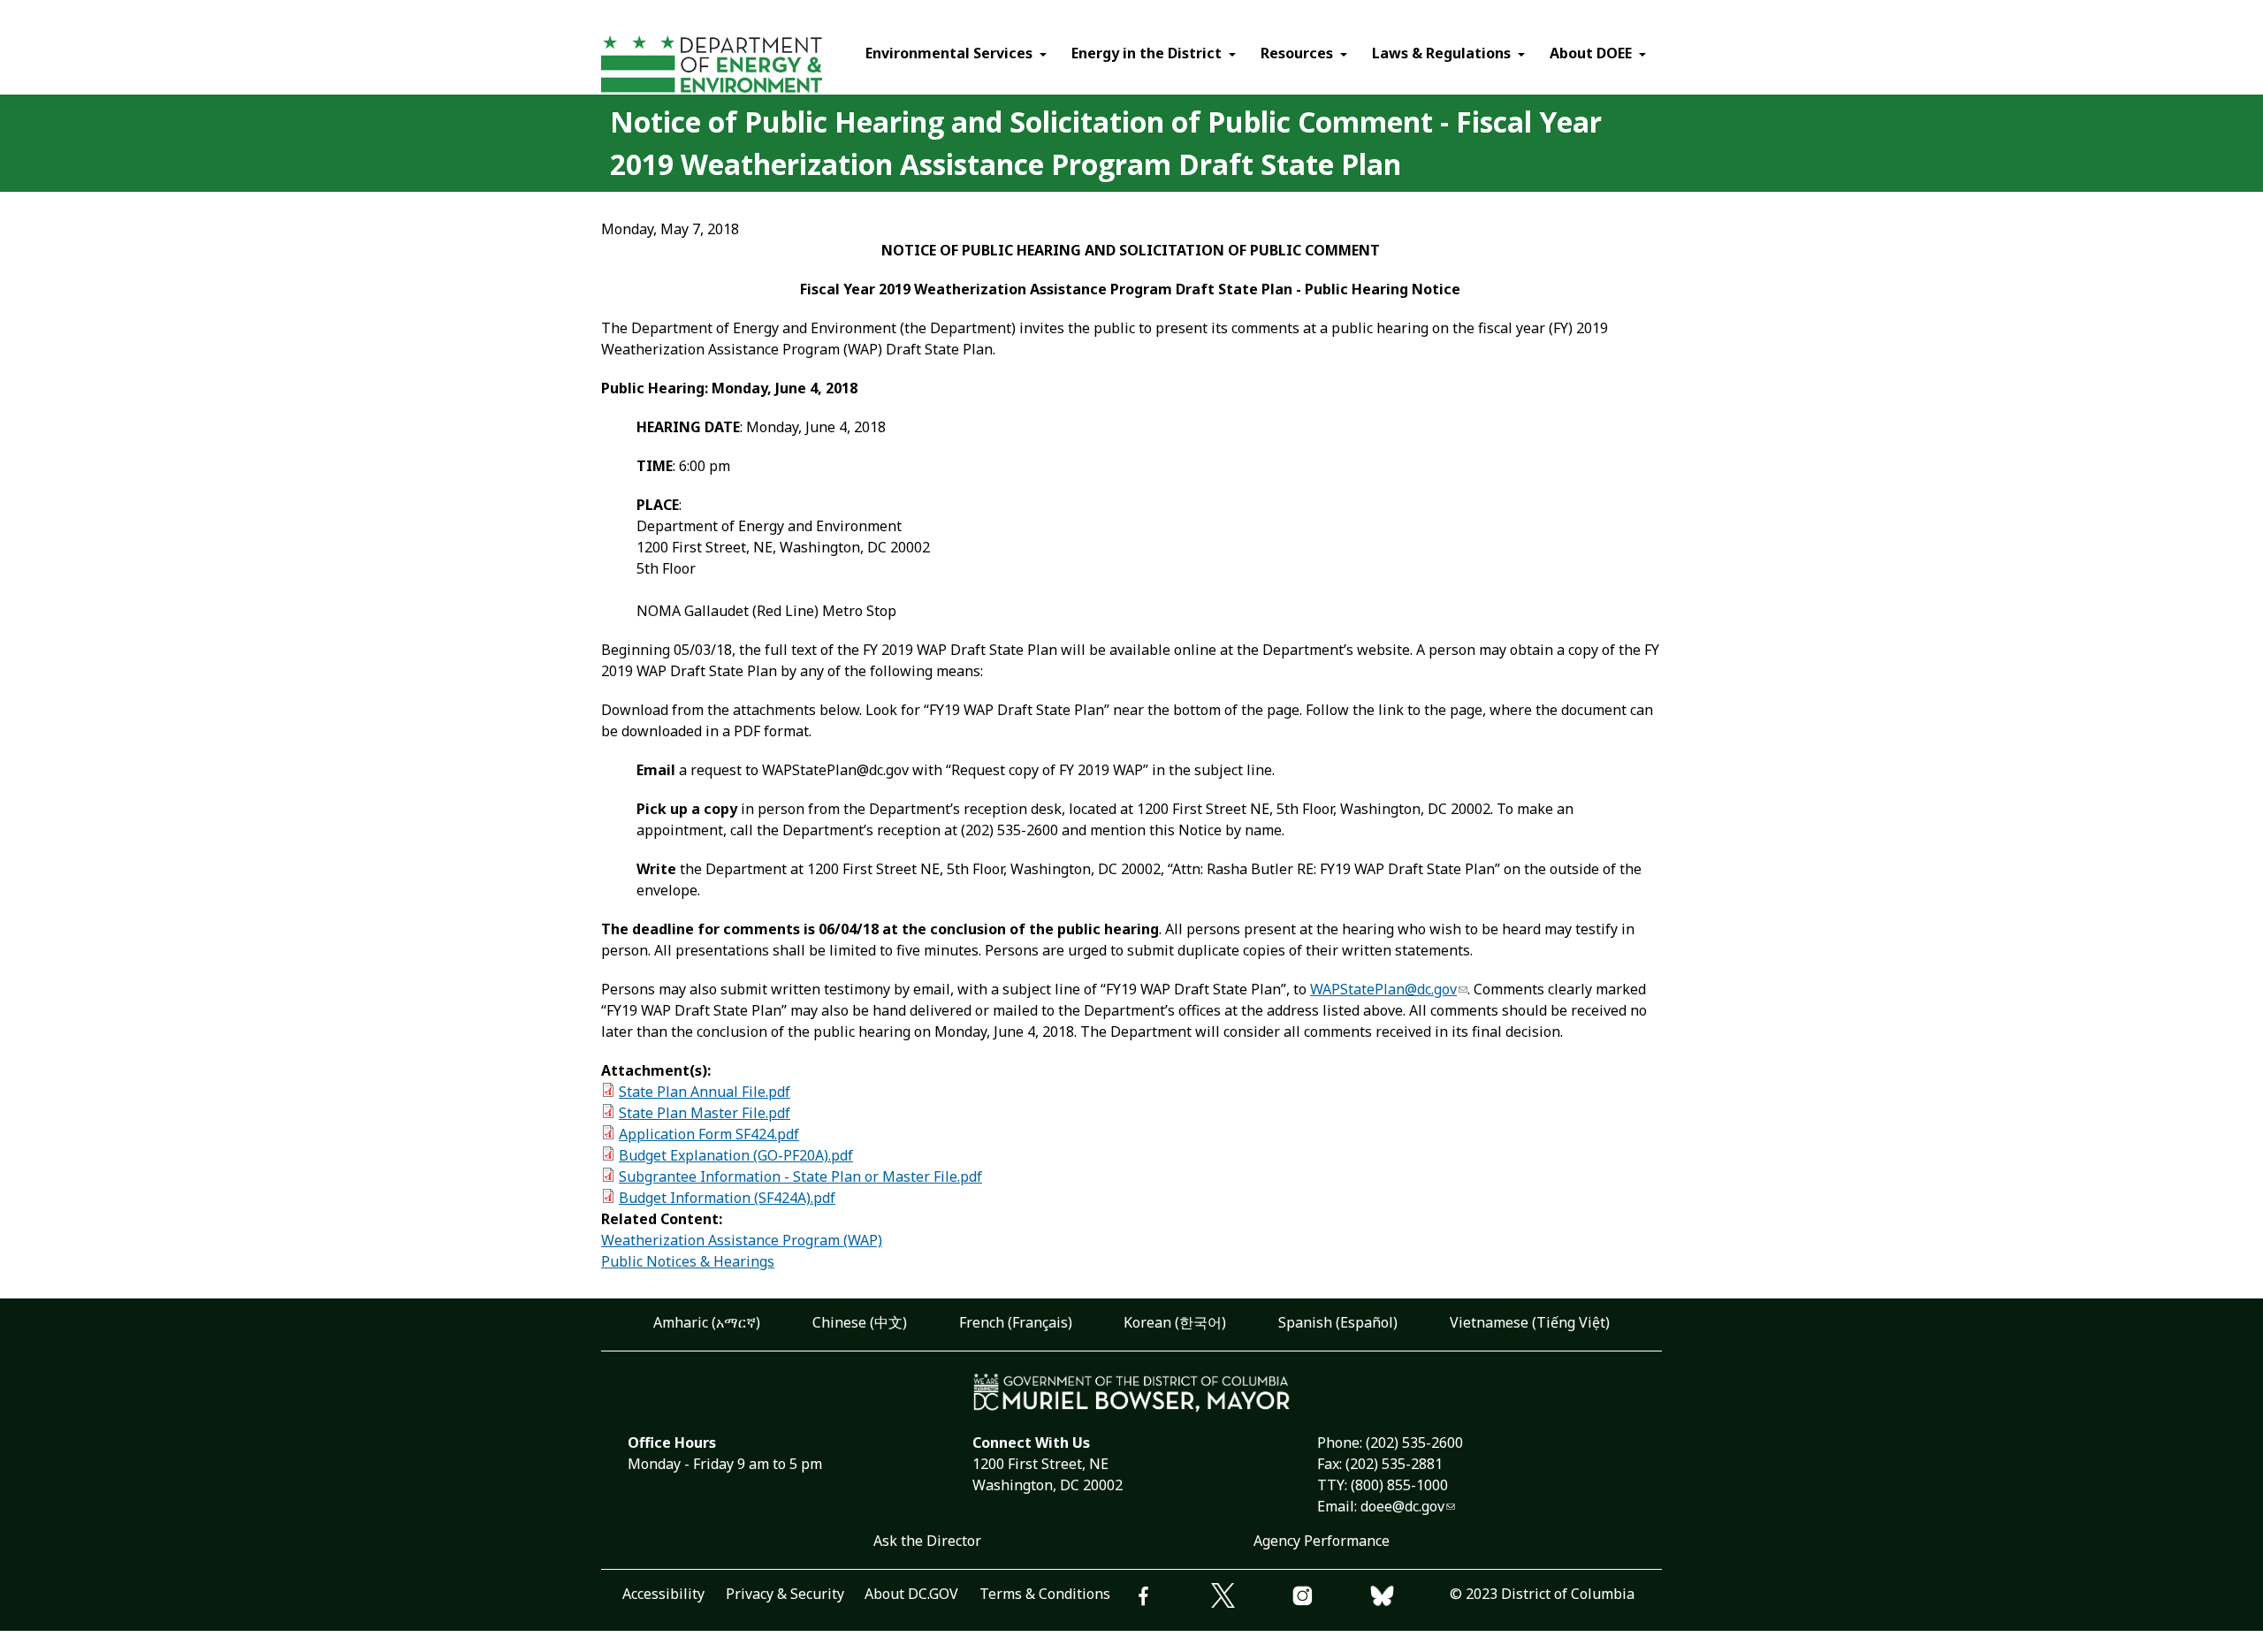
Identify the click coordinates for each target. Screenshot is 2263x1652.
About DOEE (1591, 53)
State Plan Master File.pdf (705, 1113)
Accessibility (663, 1594)
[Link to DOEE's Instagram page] (1330, 1599)
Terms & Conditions (1045, 1594)
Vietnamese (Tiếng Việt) (1530, 1322)
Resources (1297, 53)
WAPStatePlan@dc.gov (1383, 989)
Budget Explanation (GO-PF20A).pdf (736, 1155)
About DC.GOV (911, 1594)
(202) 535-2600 (1414, 1443)
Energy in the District (1147, 53)
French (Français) (1016, 1322)
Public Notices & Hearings (688, 1261)
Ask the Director (927, 1541)
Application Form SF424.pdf (709, 1134)
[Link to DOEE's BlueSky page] (1410, 1599)
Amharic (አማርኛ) (707, 1322)
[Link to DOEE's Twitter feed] (1251, 1598)
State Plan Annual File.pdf (705, 1092)
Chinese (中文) (860, 1322)
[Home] (745, 67)
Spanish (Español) (1338, 1322)
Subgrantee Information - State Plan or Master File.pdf (800, 1176)
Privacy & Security (785, 1594)
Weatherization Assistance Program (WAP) (742, 1240)
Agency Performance (1322, 1541)
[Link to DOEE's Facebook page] (1171, 1599)
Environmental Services (949, 53)
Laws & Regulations (1441, 53)
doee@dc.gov (1402, 1506)
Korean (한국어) (1175, 1322)
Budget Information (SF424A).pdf (727, 1198)
